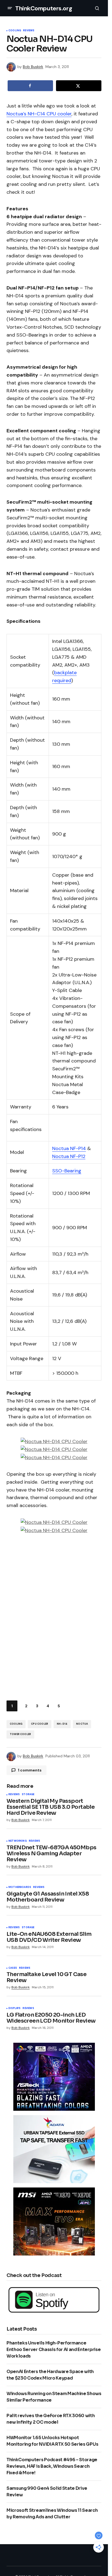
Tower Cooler (20, 1734)
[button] (10, 8)
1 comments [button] (30, 1770)
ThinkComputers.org (44, 8)
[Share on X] (79, 86)
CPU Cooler (40, 1724)
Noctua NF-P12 (69, 1156)
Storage (28, 1795)
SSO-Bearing (67, 1171)
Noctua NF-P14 (69, 1148)
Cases (13, 1968)
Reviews (29, 31)
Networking (18, 1841)
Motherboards (20, 1887)
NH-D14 (62, 1724)
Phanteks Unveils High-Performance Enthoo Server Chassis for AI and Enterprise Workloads (54, 2349)
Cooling (15, 31)
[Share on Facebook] (30, 86)
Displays (14, 2008)
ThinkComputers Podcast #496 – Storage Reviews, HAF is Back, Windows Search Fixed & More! (52, 2466)
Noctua (82, 1724)
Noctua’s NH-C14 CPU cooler (39, 114)
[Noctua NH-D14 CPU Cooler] (54, 1441)
